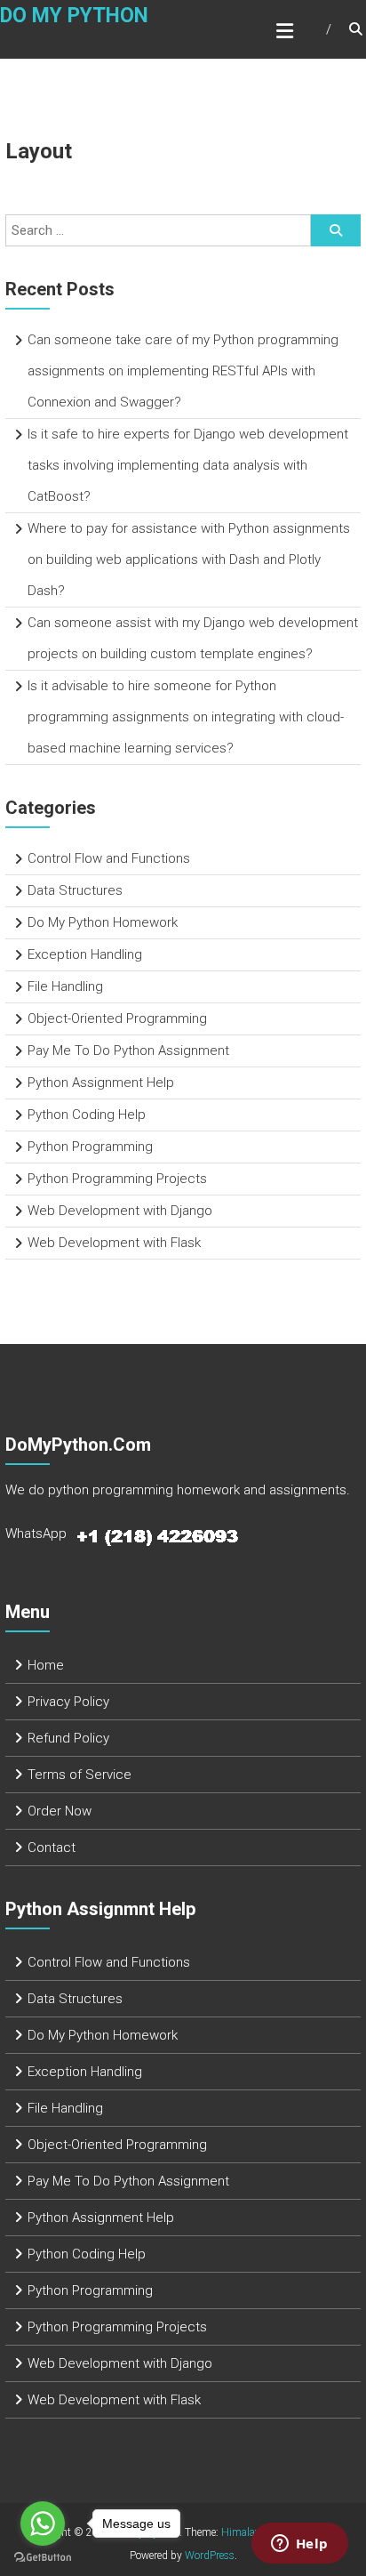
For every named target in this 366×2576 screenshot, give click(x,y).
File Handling (65, 986)
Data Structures (75, 890)
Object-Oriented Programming (117, 1018)
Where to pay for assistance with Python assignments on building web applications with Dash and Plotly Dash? (189, 559)
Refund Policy (68, 1738)
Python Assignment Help (101, 1083)
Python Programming (90, 1147)
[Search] (336, 230)
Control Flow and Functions (109, 858)
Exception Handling (85, 954)
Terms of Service (80, 1775)
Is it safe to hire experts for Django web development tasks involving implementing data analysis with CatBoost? (188, 465)
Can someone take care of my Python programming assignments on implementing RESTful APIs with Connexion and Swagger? (183, 371)
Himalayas (246, 2532)
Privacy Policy (68, 1702)
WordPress (210, 2556)
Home (46, 1665)
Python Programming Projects (117, 1179)
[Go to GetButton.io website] (43, 2558)
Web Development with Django (120, 1211)
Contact (52, 1847)
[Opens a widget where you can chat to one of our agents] (299, 2545)
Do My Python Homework (103, 922)
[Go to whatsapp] (43, 2524)
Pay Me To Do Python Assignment (128, 1051)
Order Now (60, 1811)
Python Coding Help (87, 1115)
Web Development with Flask (114, 1243)
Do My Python (74, 16)
